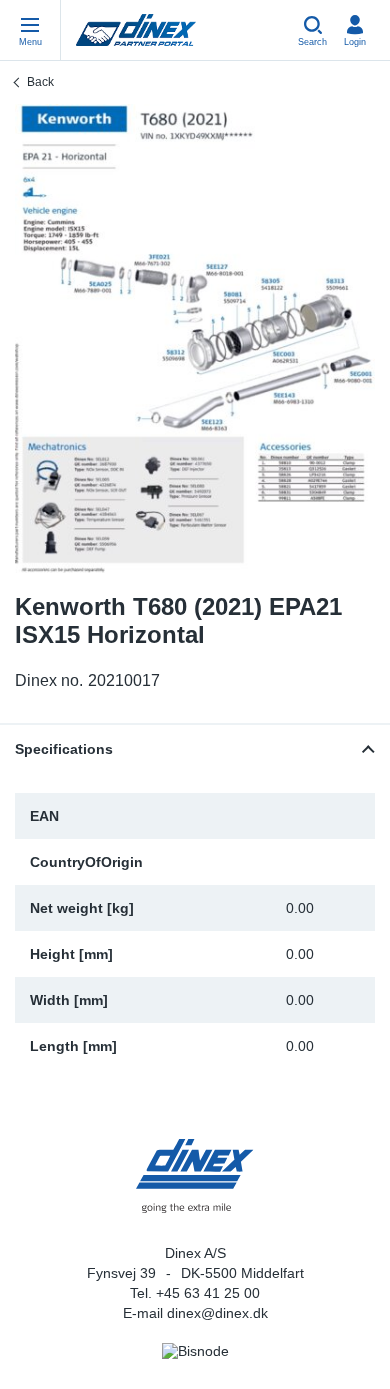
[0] (195, 338)
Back (40, 82)
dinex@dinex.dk (217, 1313)
